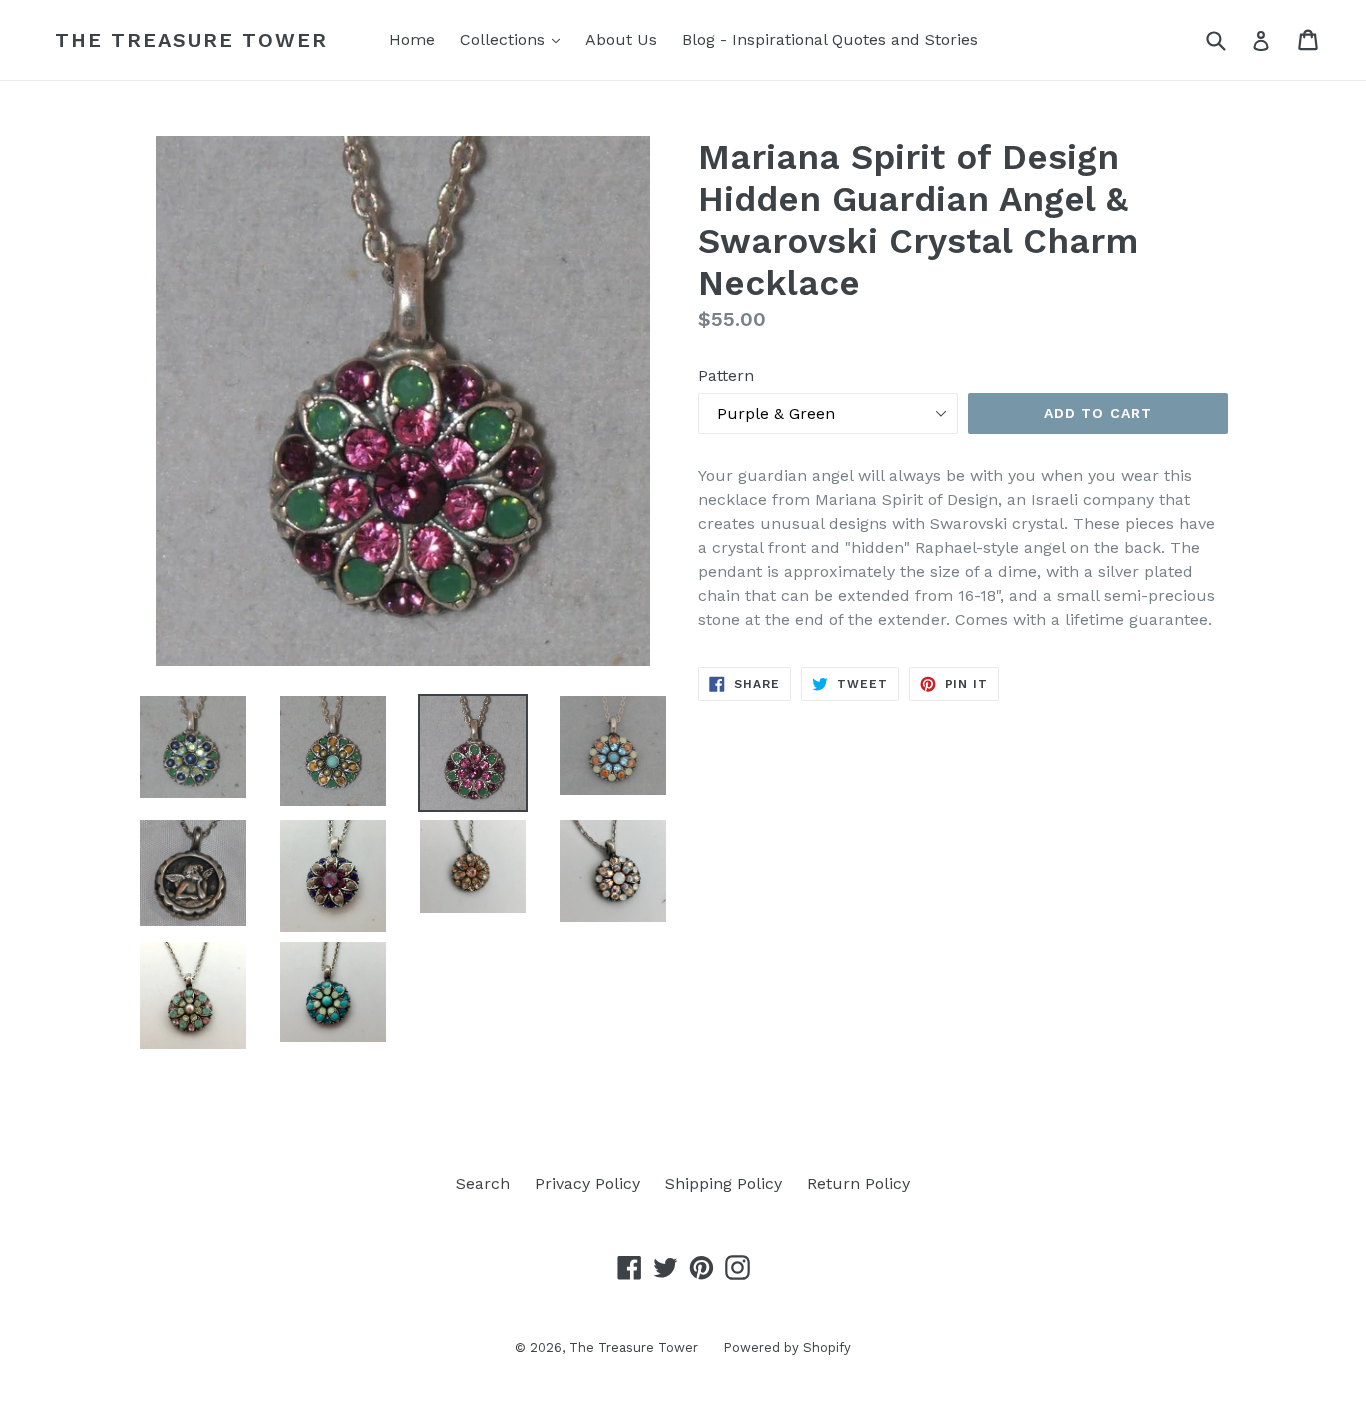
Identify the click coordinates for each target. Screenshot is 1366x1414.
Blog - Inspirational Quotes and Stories (830, 39)
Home (412, 39)
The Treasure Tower (191, 40)
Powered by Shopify (787, 1347)
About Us (621, 39)
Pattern (726, 375)
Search (483, 1183)
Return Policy (858, 1183)
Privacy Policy (587, 1183)
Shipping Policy (723, 1183)
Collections (515, 39)
